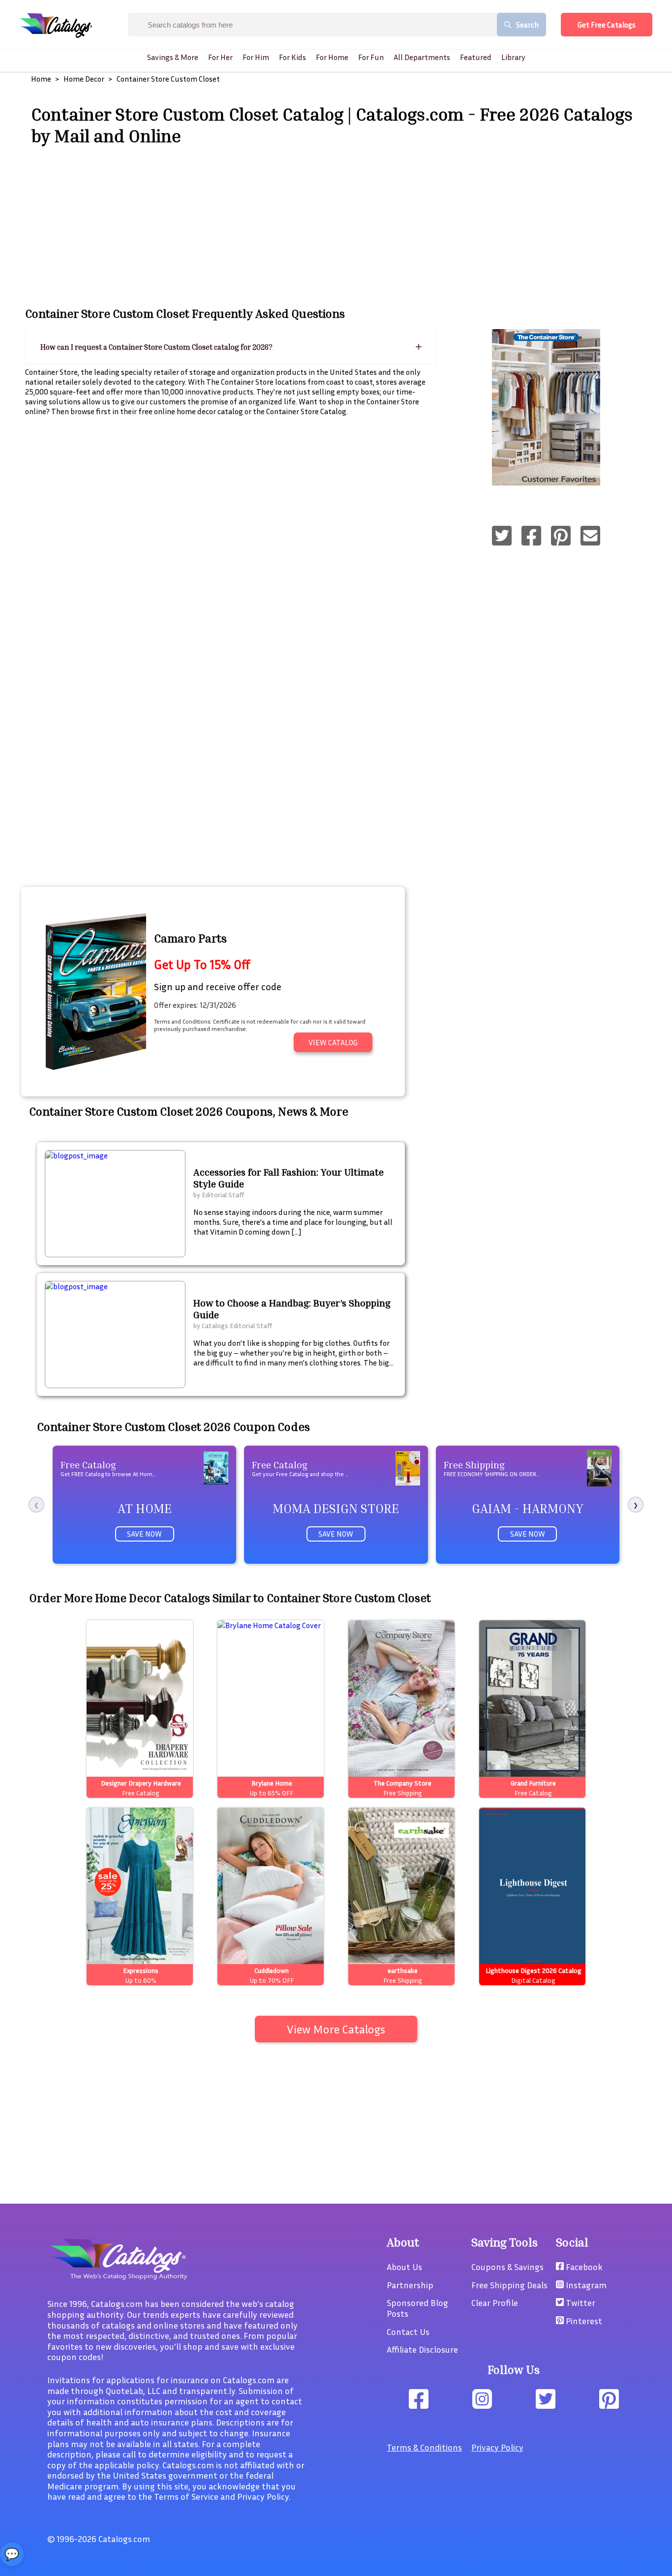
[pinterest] (561, 537)
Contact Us (408, 2332)
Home (41, 79)
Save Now (144, 1534)
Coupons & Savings (507, 2267)
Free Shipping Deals (509, 2285)
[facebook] (531, 537)
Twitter (580, 2303)
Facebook (583, 2267)
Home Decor (84, 79)
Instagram (585, 2285)
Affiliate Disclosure (422, 2349)
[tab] (231, 347)
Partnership (410, 2285)
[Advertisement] (336, 225)
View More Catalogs (336, 2029)
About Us (404, 2267)
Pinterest (583, 2321)
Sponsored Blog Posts (417, 2308)
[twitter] (502, 537)
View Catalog (333, 1042)
